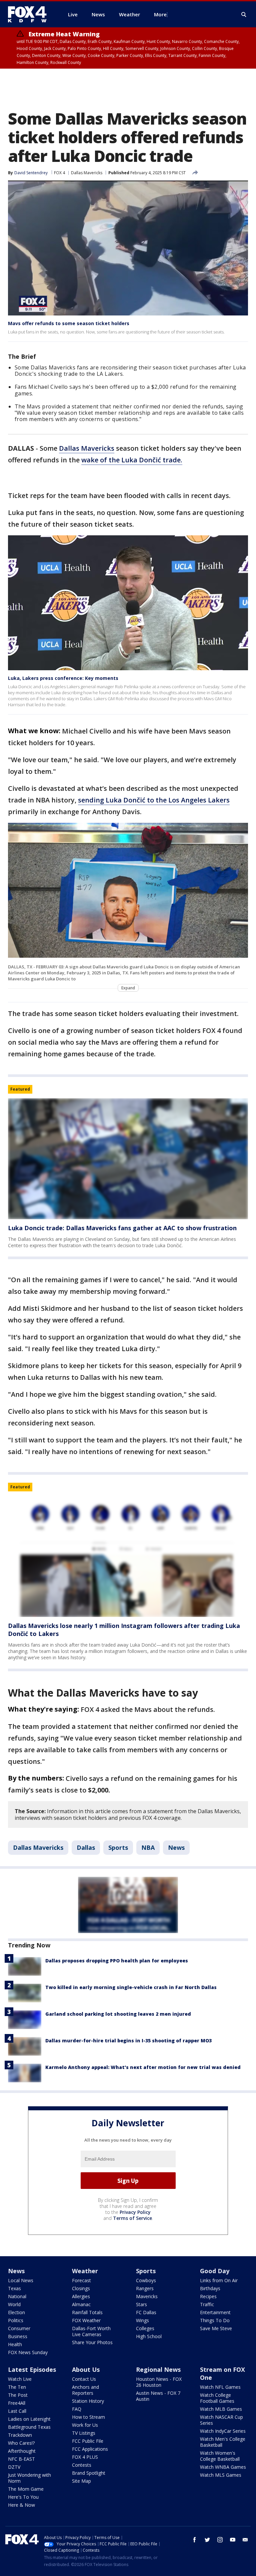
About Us (86, 2369)
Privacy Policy (135, 2212)
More (160, 14)
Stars (141, 2304)
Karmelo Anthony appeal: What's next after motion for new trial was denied (143, 2067)
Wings (142, 2320)
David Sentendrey (31, 173)
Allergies (81, 2296)
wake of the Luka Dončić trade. (132, 460)
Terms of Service (132, 2218)
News (176, 1847)
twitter (207, 2540)
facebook (195, 2540)
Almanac (81, 2304)
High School (149, 2336)
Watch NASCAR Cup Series (221, 2420)
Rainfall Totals (87, 2312)
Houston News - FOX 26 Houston (159, 2382)
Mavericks (147, 2296)
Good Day (215, 2271)
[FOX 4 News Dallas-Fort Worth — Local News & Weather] (30, 14)
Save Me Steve (216, 2328)
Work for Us (85, 2425)
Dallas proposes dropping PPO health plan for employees (117, 1961)
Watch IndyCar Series (223, 2431)
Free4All (17, 2403)
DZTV (14, 2467)
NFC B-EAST (21, 2459)
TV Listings (84, 2433)
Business (18, 2336)
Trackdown (20, 2435)
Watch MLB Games (221, 2409)
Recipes (208, 2296)
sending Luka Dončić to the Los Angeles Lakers (154, 800)
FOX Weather (86, 2320)
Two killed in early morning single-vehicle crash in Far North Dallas (131, 1987)
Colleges (145, 2328)
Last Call (17, 2411)
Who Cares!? (21, 2443)
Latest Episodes (32, 2369)
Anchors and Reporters (85, 2390)
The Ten (17, 2387)
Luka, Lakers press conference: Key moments (63, 678)
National (17, 2296)
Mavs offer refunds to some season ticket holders (69, 323)
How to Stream (88, 2417)
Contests (82, 2465)
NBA (148, 1847)
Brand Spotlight (89, 2473)
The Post (18, 2395)
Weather (85, 2271)
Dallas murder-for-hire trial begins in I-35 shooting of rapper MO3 (128, 2041)
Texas (14, 2288)
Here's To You (23, 2497)
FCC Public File (88, 2441)
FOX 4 (59, 173)
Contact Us (84, 2379)
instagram (220, 2540)
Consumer (19, 2328)
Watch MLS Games (221, 2475)
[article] (128, 1159)
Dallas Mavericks (87, 173)
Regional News (158, 2369)
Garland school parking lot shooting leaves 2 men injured (118, 2014)
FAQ (77, 2409)
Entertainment (215, 2312)
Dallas (86, 1847)
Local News (21, 2280)
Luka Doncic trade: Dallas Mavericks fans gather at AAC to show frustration (122, 1228)
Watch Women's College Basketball (220, 2456)
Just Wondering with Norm (29, 2478)
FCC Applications (90, 2449)
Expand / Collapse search (244, 15)
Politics (16, 2320)
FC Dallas (146, 2312)
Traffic (207, 2304)
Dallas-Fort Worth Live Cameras (91, 2331)
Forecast (81, 2280)
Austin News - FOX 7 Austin (158, 2396)
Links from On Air (219, 2280)
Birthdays (210, 2288)
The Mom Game (26, 2489)
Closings (81, 2288)
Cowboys (146, 2280)
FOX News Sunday (28, 2352)
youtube (233, 2540)
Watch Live (20, 2379)
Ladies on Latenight (29, 2419)
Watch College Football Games (217, 2398)
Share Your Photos (92, 2342)
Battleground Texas (29, 2427)
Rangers (145, 2288)
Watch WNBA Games (223, 2467)
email (245, 2540)
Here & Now (21, 2505)
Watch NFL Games (220, 2387)
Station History (88, 2401)
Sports (118, 1847)
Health (15, 2344)
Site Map (81, 2481)
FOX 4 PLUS (85, 2457)
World (14, 2304)
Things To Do (215, 2320)
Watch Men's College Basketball (223, 2442)
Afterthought (22, 2451)
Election (16, 2312)
